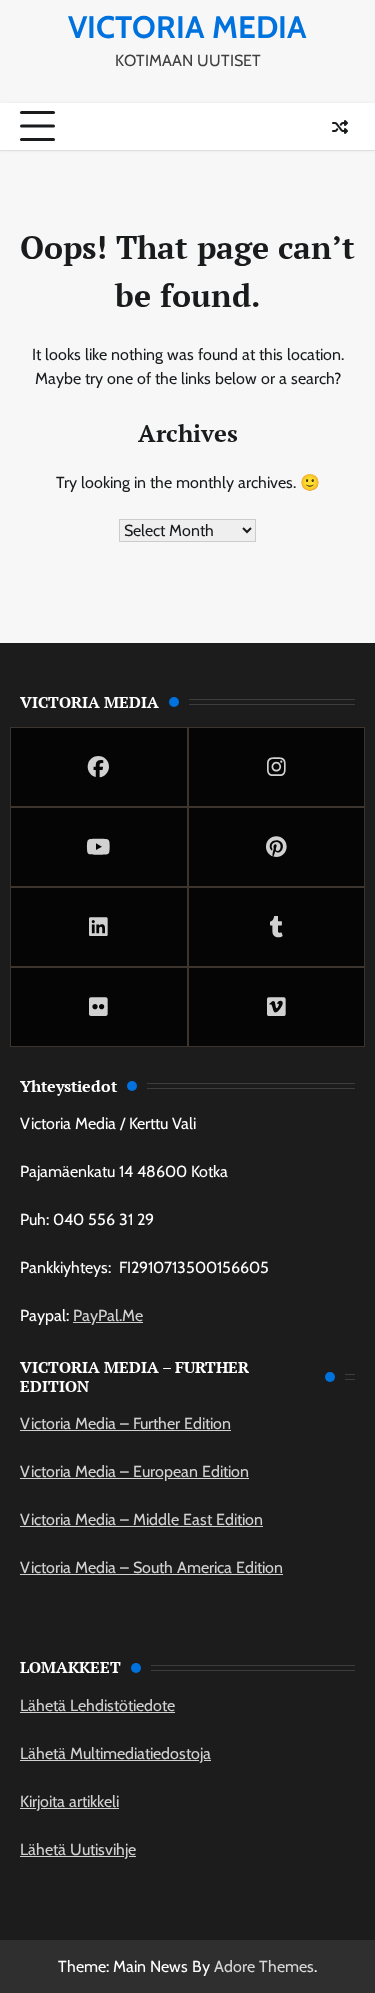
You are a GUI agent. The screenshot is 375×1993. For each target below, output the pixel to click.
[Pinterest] (277, 847)
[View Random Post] (340, 127)
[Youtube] (99, 847)
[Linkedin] (99, 927)
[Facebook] (99, 767)
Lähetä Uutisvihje (78, 1849)
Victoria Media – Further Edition (125, 1423)
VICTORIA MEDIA (187, 27)
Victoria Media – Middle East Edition (141, 1519)
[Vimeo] (277, 1007)
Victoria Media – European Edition (134, 1471)
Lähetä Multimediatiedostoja (115, 1753)
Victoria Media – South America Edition (151, 1567)
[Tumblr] (277, 927)
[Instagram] (277, 767)
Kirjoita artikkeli (69, 1801)
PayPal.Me (108, 1315)
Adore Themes (264, 1966)
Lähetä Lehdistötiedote (97, 1705)
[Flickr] (99, 1007)
